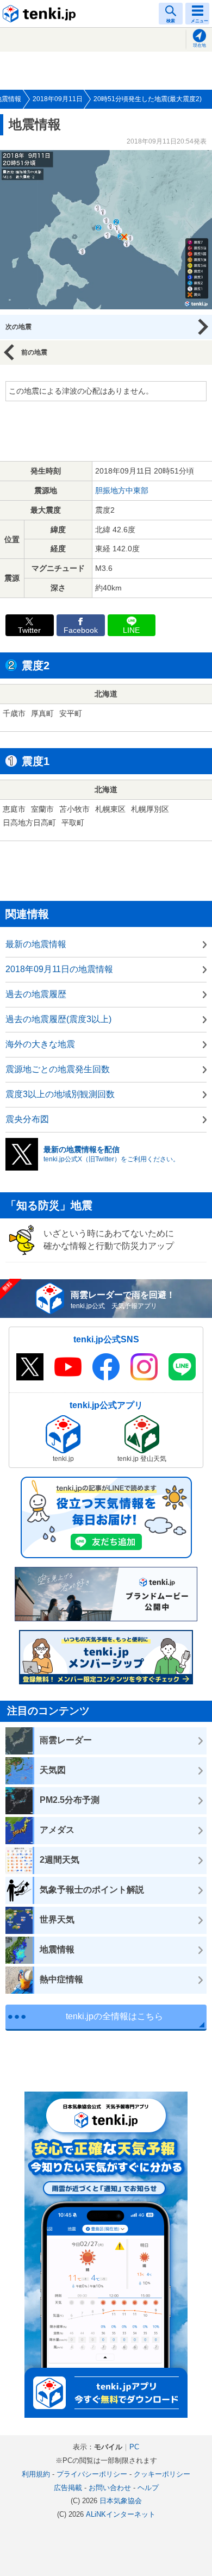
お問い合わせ (110, 2488)
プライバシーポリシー (92, 2474)
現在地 (199, 45)
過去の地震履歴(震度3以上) (58, 1019)
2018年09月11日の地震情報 (59, 969)
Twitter (29, 630)
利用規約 (36, 2474)
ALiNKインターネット (121, 2514)
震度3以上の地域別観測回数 (60, 1094)
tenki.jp (41, 14)
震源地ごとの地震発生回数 (58, 1069)
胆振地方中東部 (122, 490)
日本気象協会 (121, 2501)
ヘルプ (148, 2488)
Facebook (81, 630)
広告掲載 (68, 2488)
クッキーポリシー (162, 2474)
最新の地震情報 (36, 944)
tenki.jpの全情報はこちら (114, 2016)
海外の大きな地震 (40, 1044)
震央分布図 (27, 1119)
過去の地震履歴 (36, 994)
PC (134, 2447)
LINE (131, 630)
